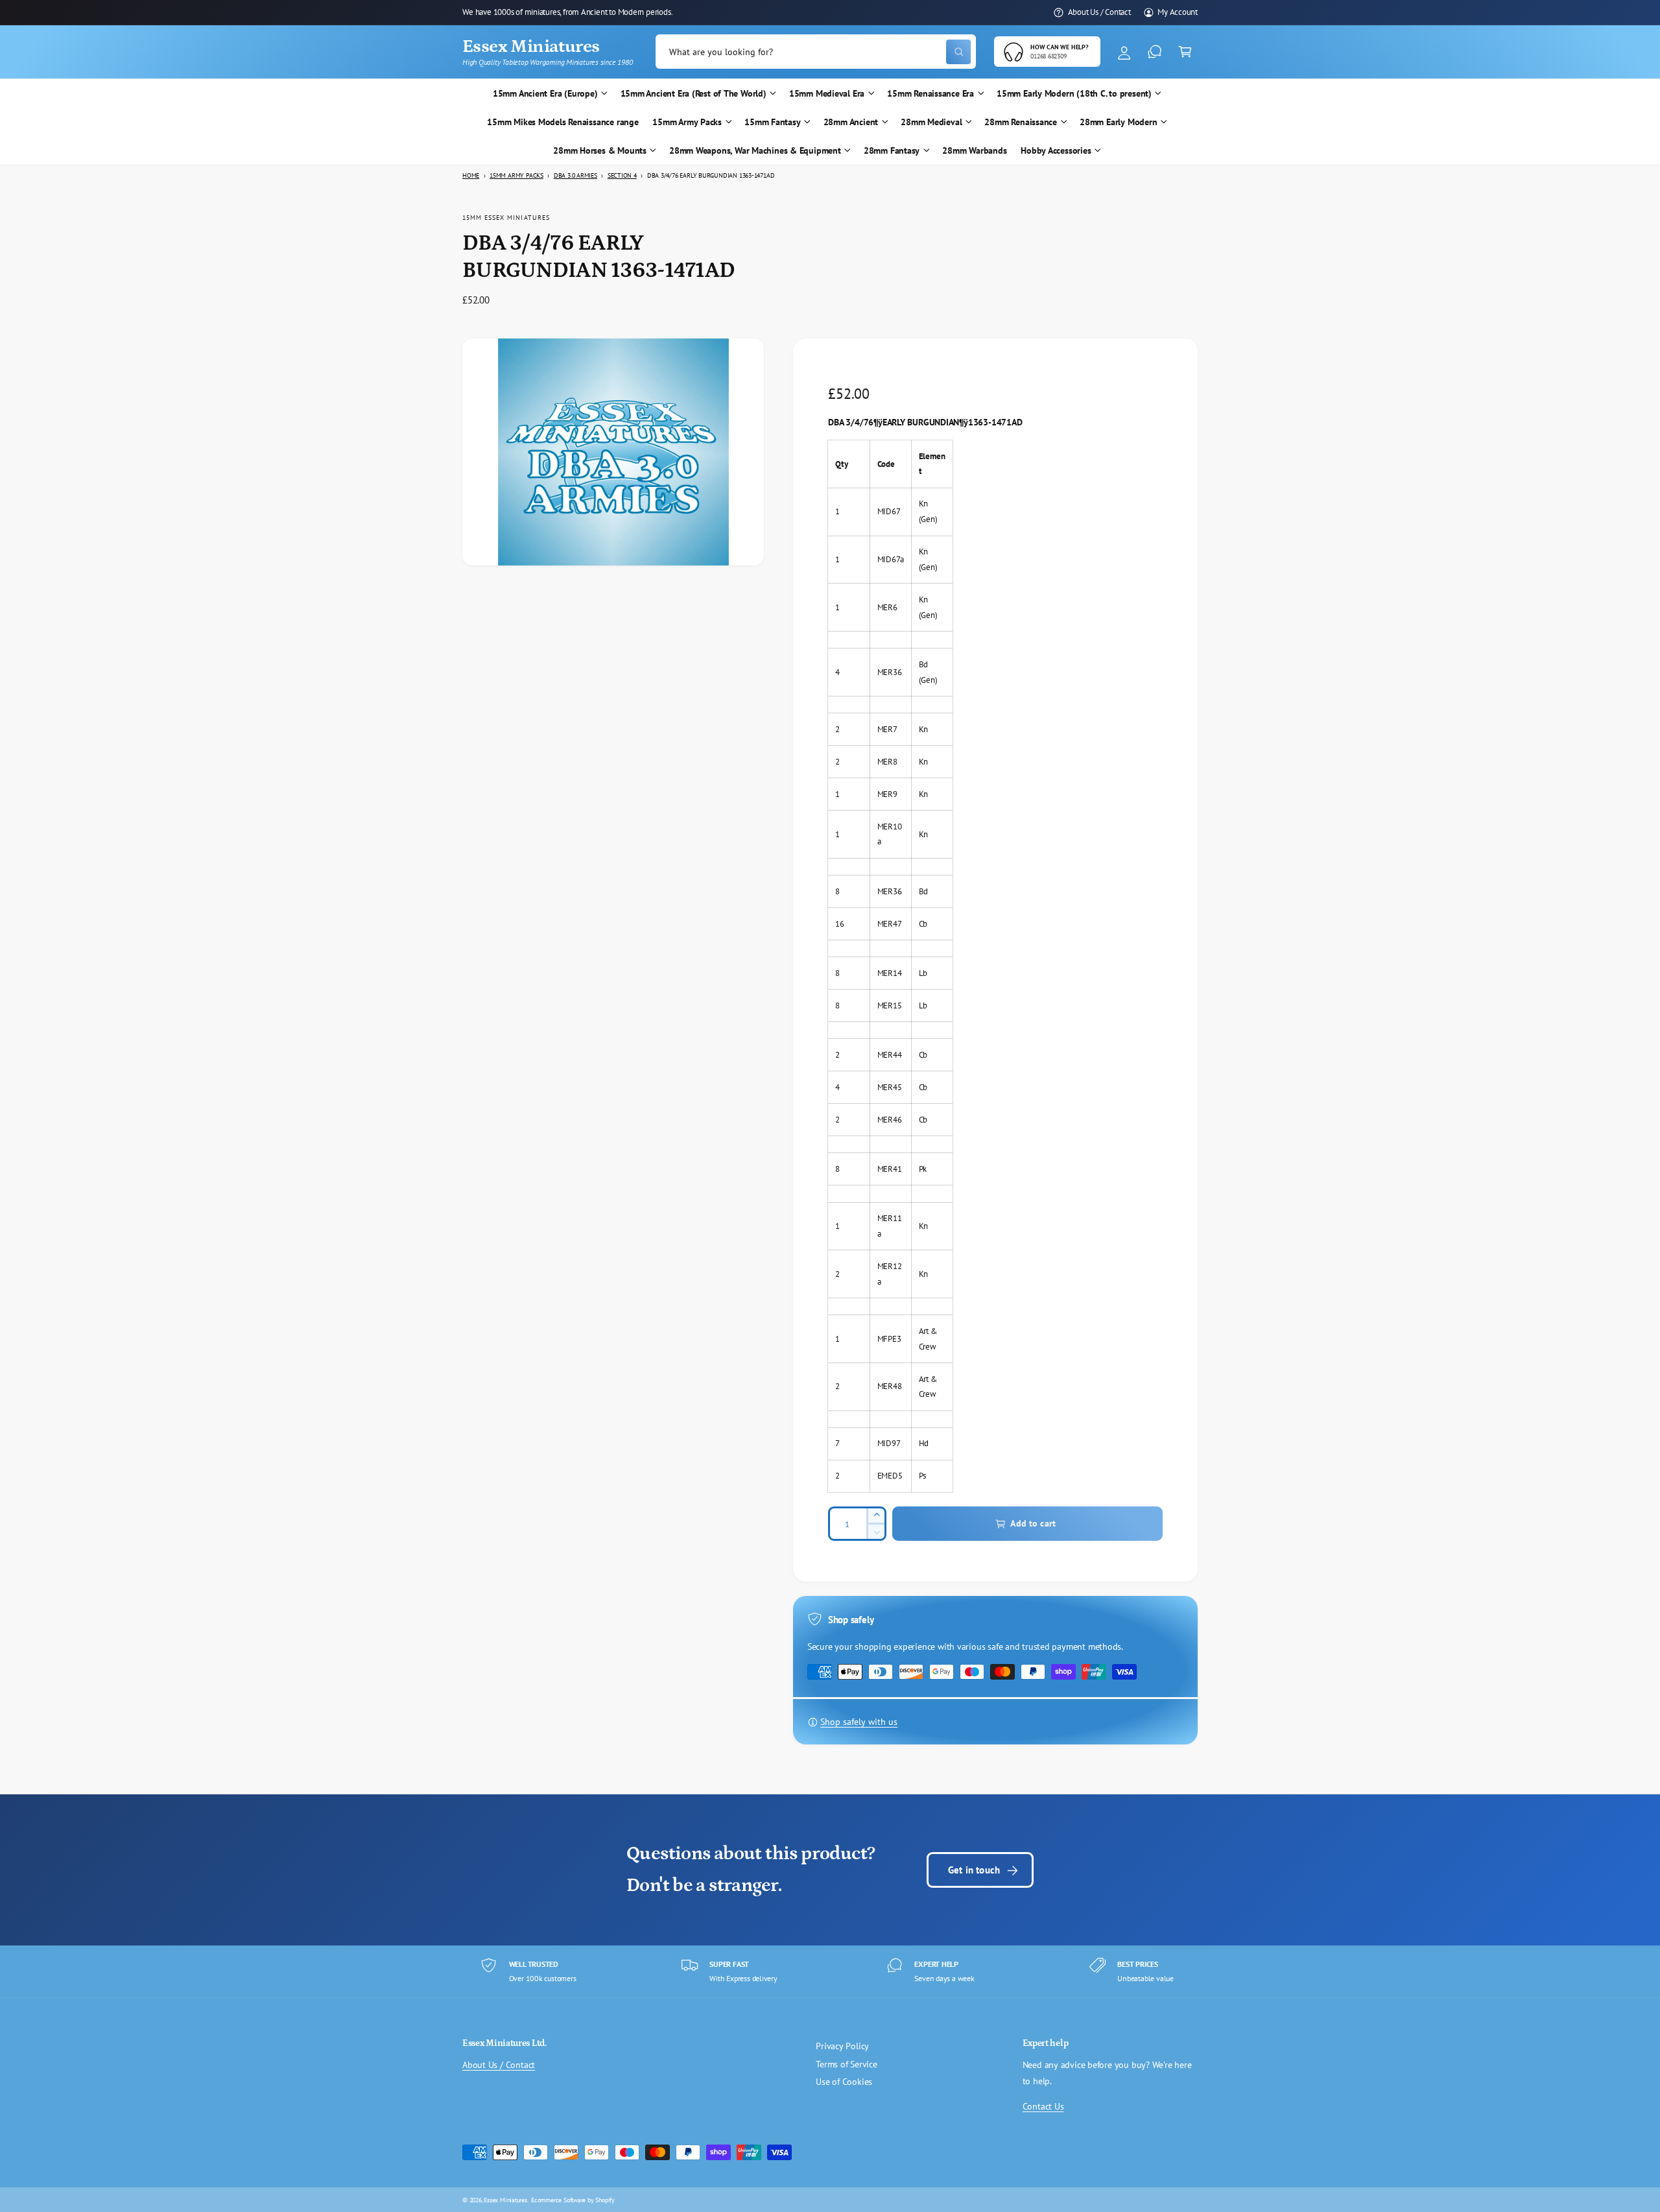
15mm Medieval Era (827, 93)
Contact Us (1043, 2106)
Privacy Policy (842, 2046)
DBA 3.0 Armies (575, 175)
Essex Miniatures (505, 2200)
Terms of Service (847, 2064)
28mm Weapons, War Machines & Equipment (755, 150)
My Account (1178, 12)
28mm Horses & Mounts (600, 150)
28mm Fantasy (892, 150)
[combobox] (816, 52)
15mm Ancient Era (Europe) (545, 93)
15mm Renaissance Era (931, 93)
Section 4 (622, 175)
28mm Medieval (931, 122)
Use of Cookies (844, 2082)
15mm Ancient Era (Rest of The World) (694, 93)
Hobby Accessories (1056, 150)
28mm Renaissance (1021, 122)
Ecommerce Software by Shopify (573, 2200)
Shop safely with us (859, 1722)
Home (471, 175)
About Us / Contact (1099, 12)
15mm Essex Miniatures (506, 217)
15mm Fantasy (772, 122)
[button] (1185, 52)
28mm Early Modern (1118, 122)
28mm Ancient (851, 122)
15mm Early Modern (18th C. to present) (1074, 93)
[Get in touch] (1155, 52)
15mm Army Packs (687, 122)
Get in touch (974, 1870)
